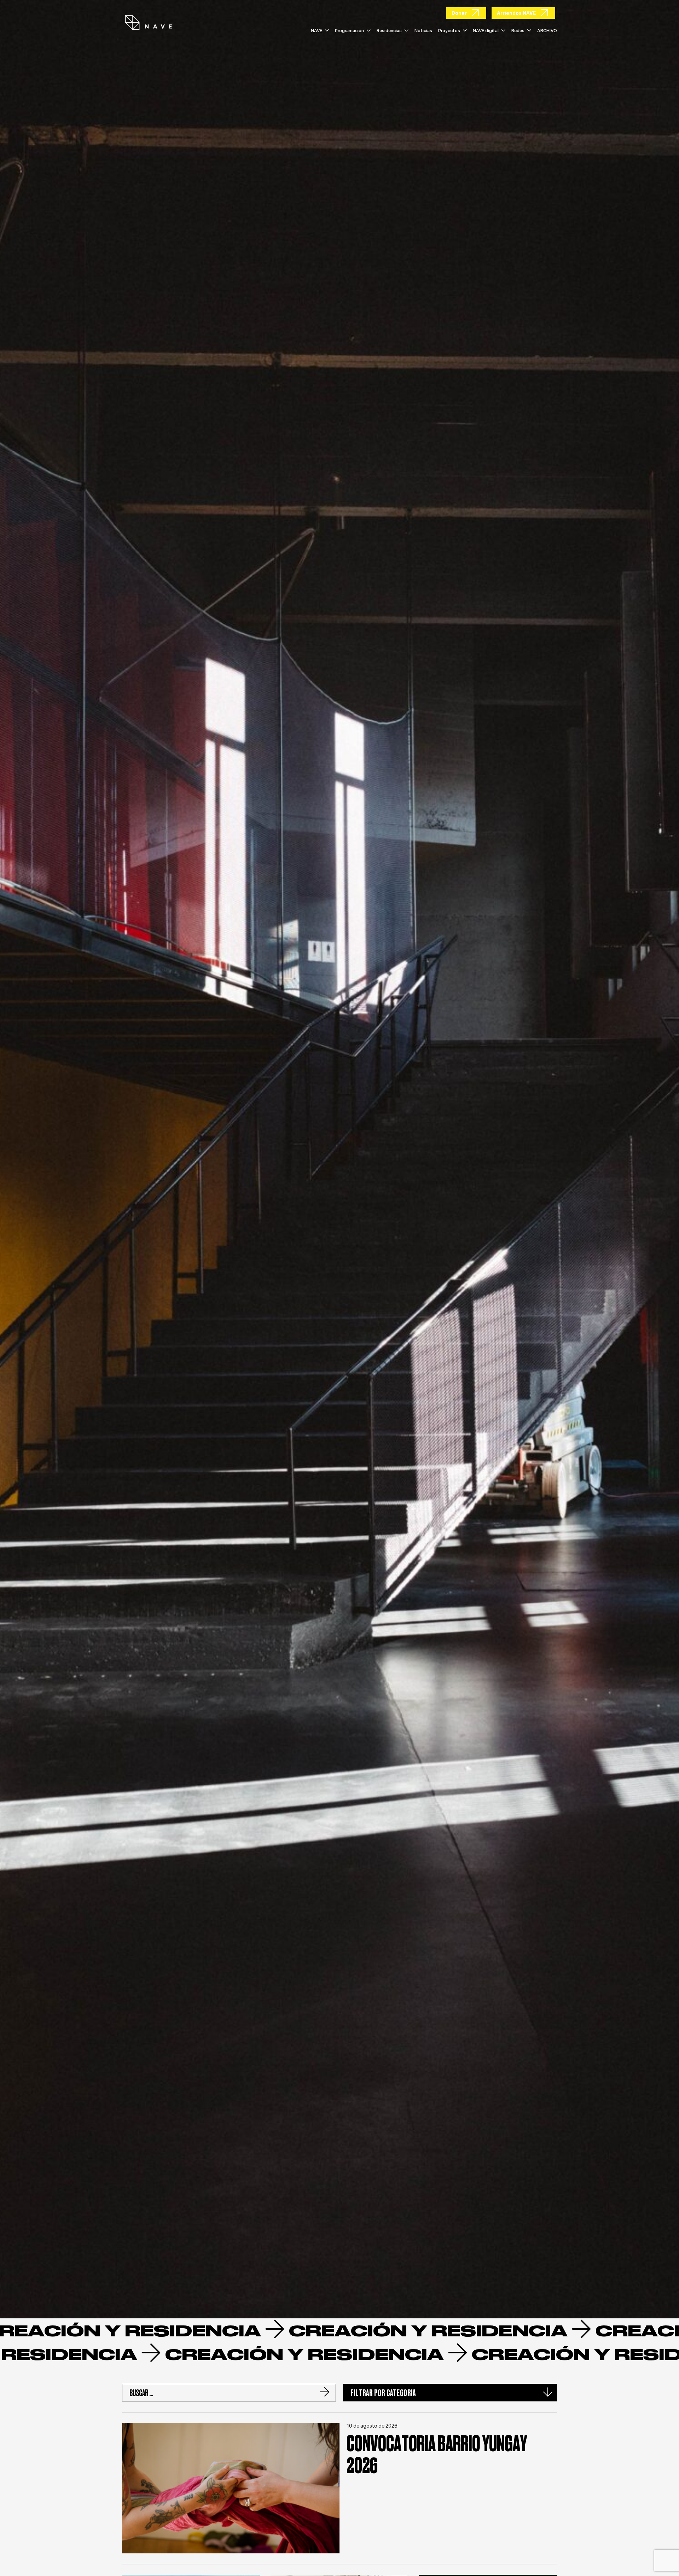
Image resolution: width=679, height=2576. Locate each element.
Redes (518, 31)
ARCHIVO (547, 31)
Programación (349, 31)
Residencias (389, 31)
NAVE (317, 31)
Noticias (423, 31)
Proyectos (449, 31)
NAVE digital (486, 31)
